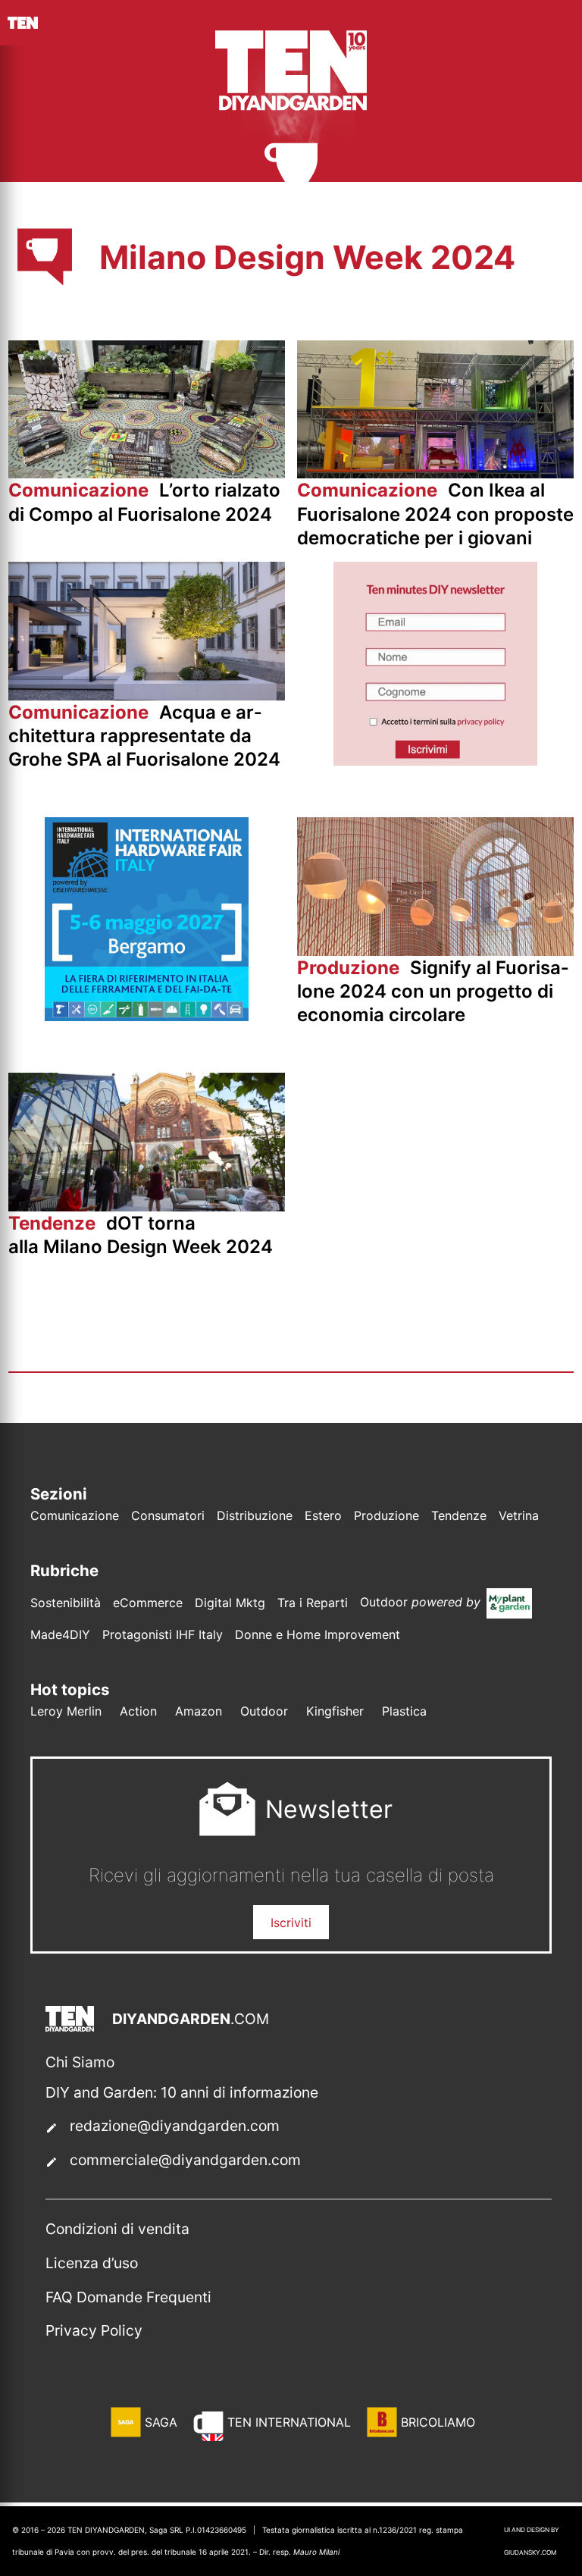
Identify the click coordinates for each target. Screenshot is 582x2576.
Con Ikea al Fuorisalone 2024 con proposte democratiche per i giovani (435, 514)
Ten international (289, 2422)
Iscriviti (291, 1923)
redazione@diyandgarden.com (175, 2126)
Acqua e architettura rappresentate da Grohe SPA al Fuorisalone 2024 (144, 736)
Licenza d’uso (92, 2263)
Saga (161, 2422)
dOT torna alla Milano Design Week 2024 (143, 1235)
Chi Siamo (80, 2062)
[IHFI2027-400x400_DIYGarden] (147, 1017)
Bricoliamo (438, 2422)
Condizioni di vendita (117, 2229)
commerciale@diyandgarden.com (185, 2160)
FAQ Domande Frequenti (128, 2297)
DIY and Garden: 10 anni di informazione (182, 2092)
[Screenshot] (435, 761)
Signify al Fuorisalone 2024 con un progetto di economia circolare (433, 991)
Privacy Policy (94, 2330)
